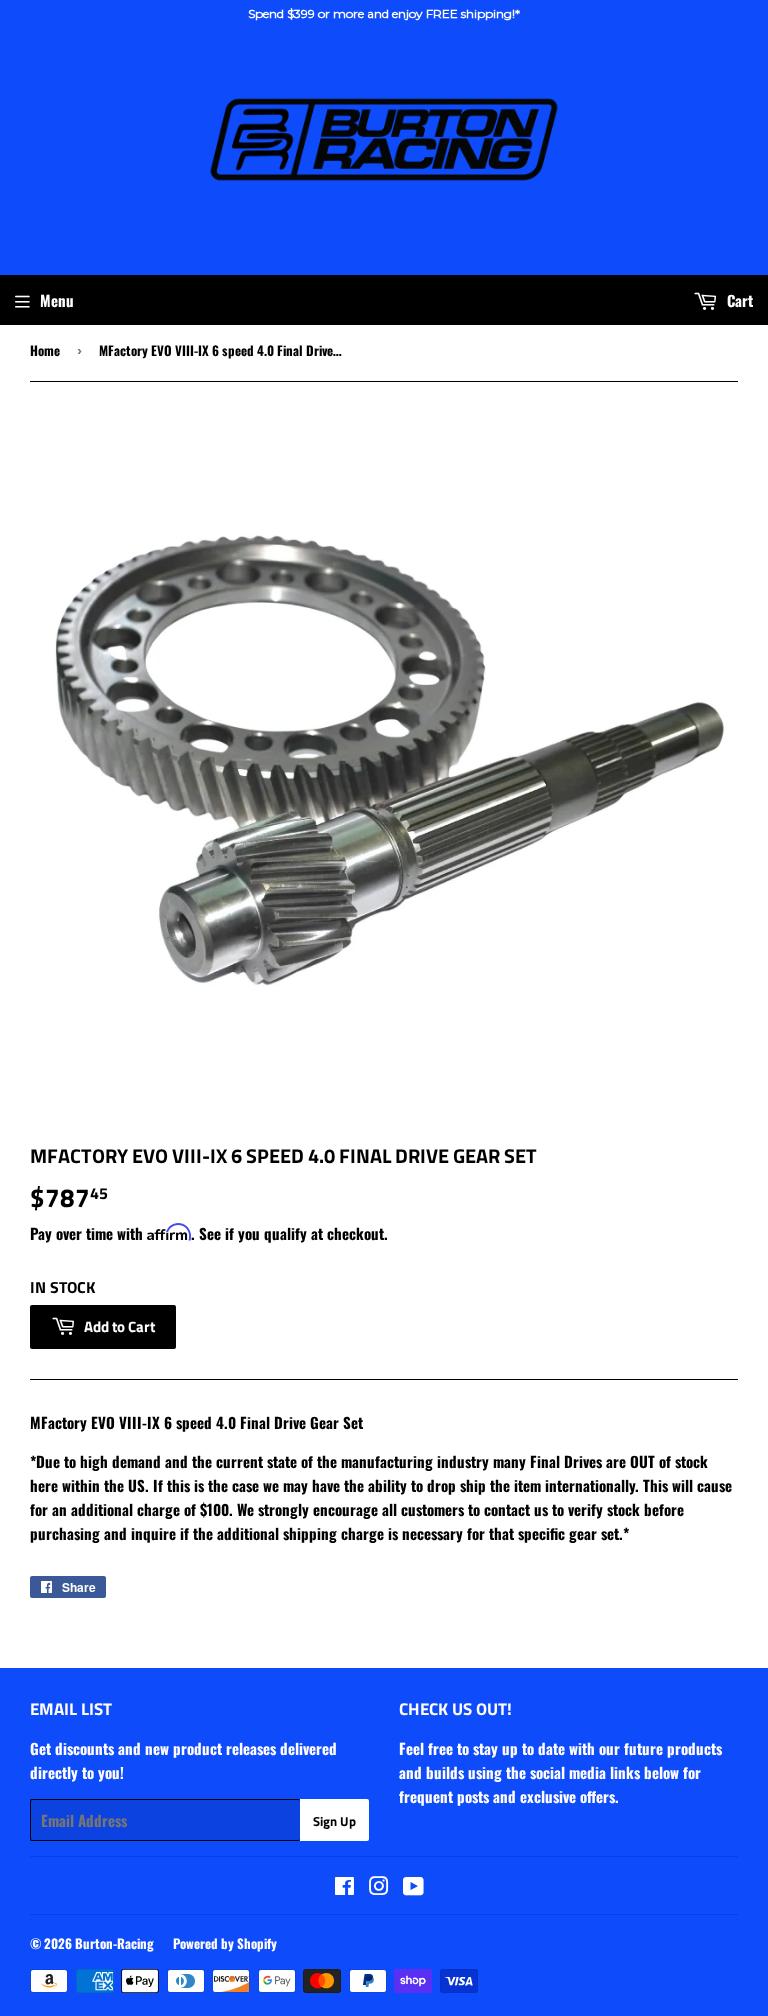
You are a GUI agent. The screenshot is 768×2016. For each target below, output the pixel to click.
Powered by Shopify (225, 1943)
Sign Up (334, 1821)
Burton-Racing (114, 1943)
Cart (738, 300)
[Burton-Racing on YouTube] (413, 1887)
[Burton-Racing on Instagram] (379, 1887)
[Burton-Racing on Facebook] (344, 1887)
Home (45, 350)
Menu (57, 300)
